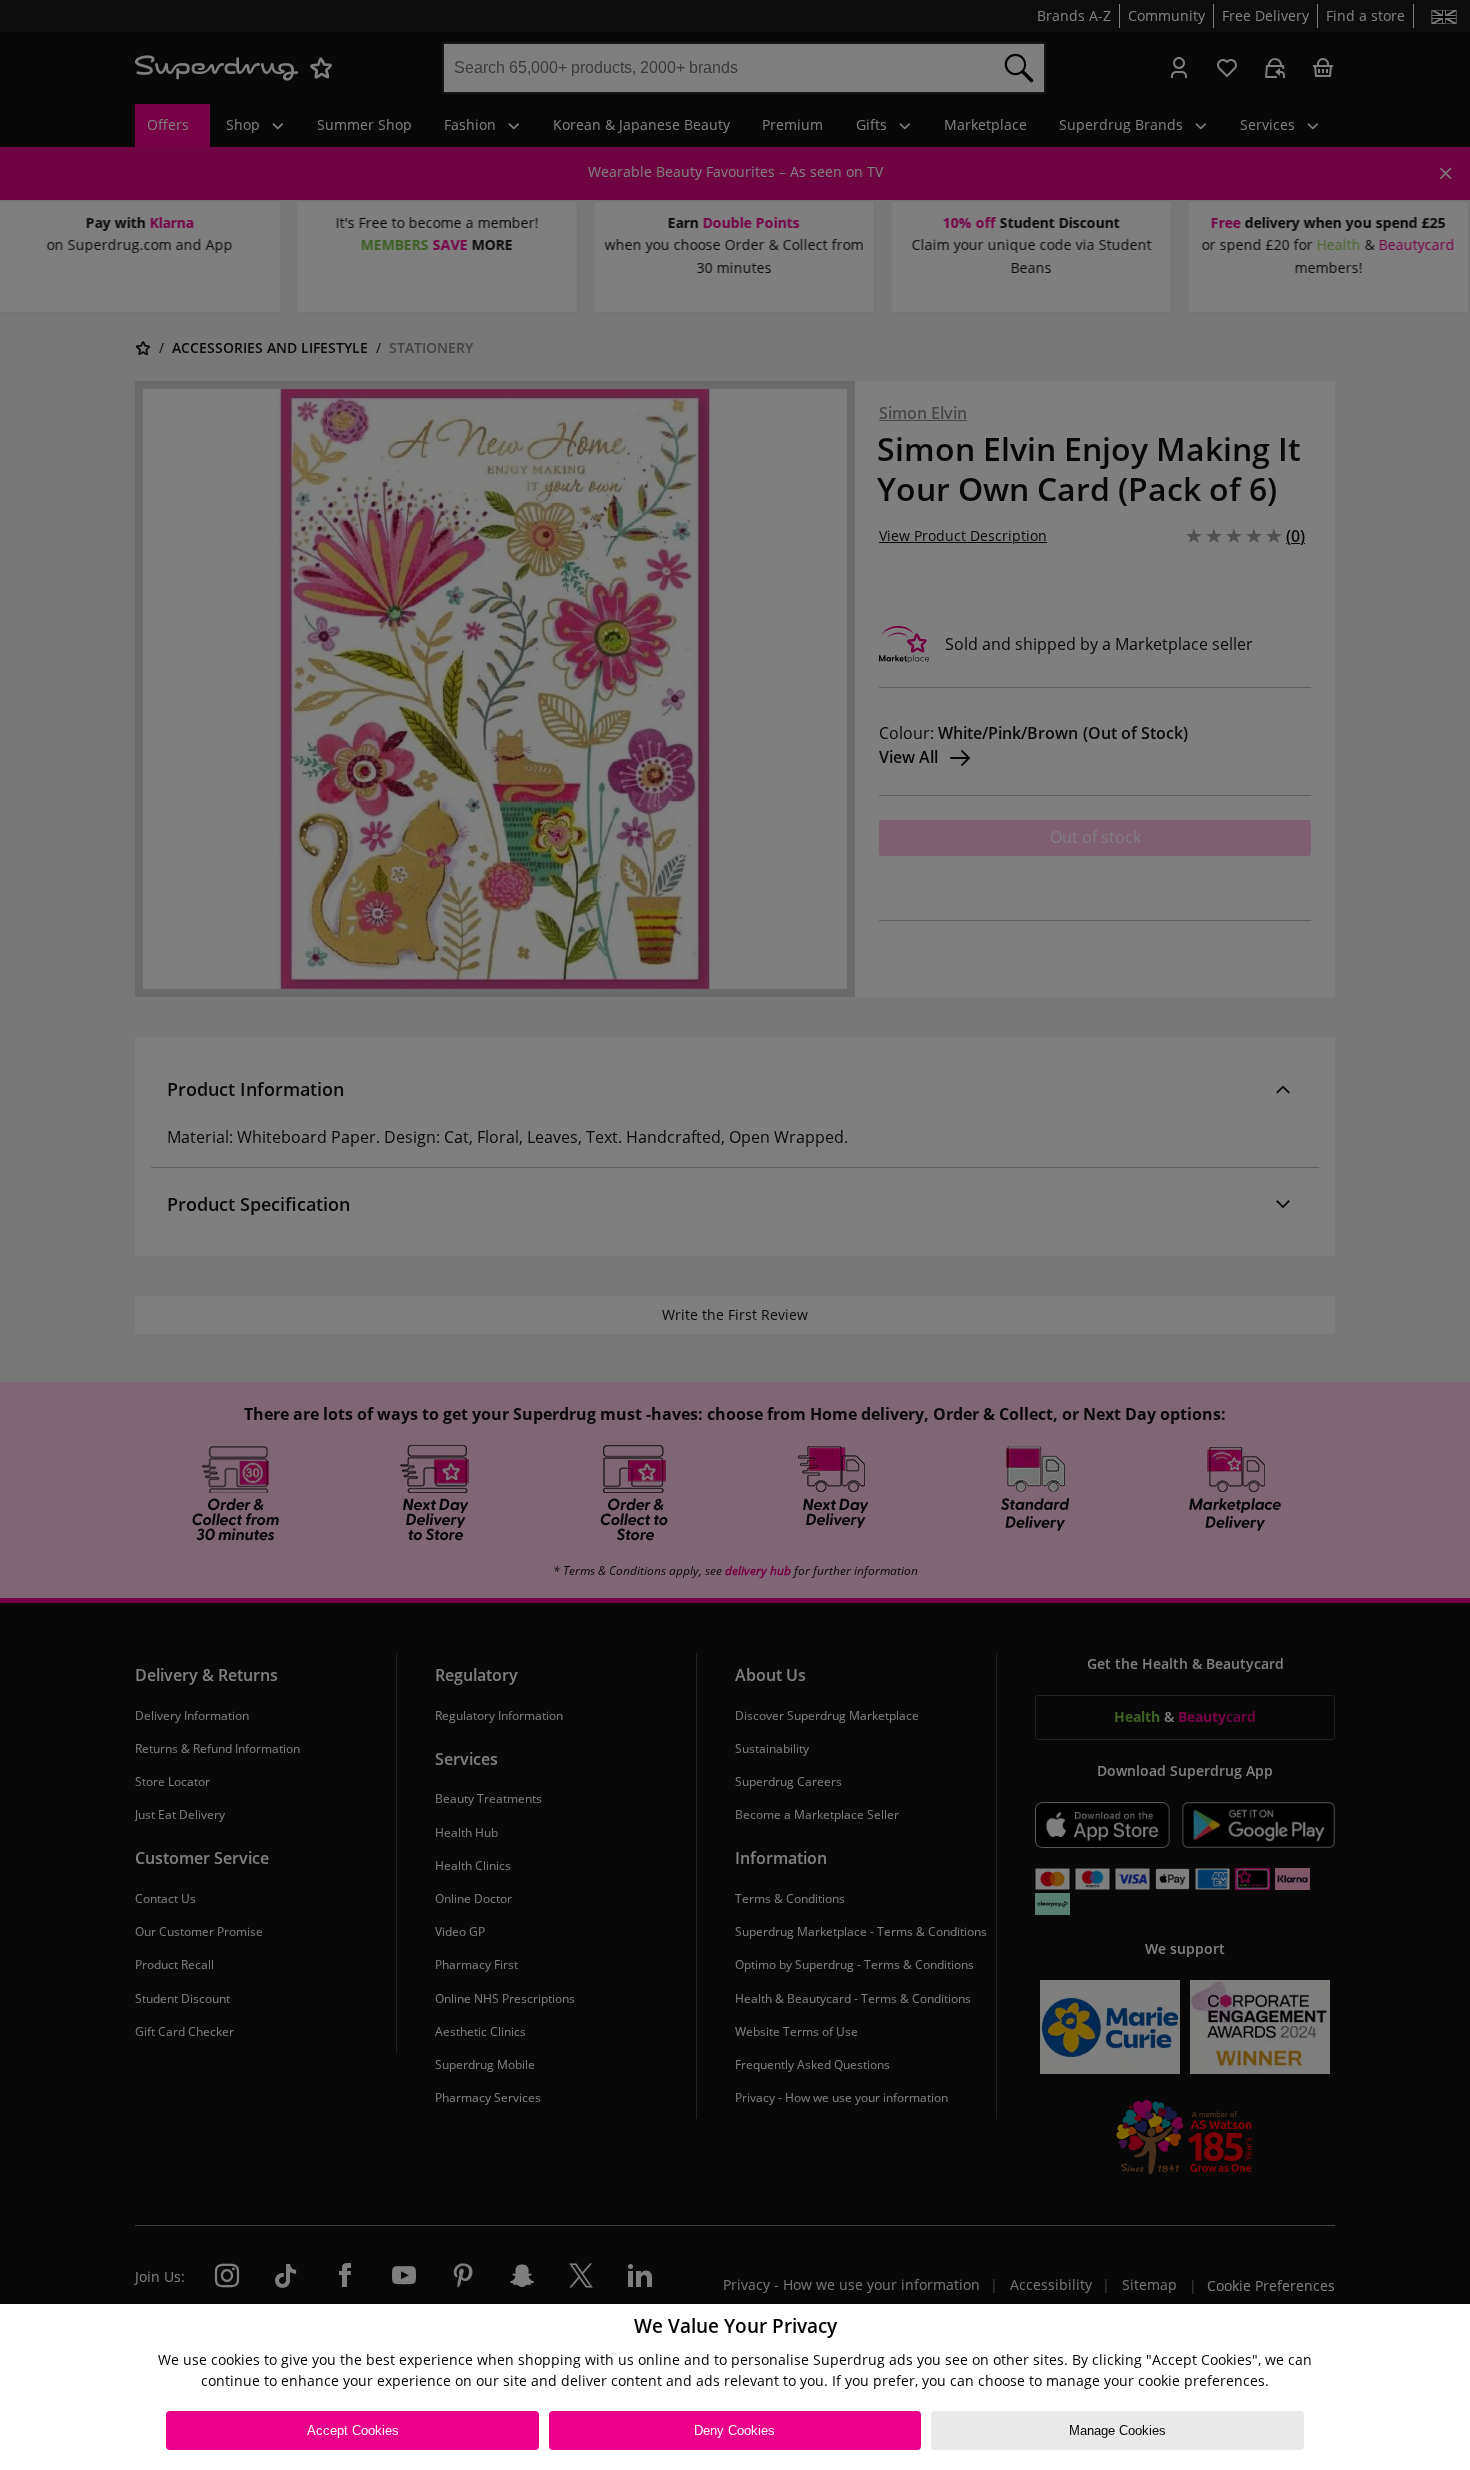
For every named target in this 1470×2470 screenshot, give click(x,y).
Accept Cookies (353, 2430)
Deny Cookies (734, 2430)
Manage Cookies (1117, 2430)
